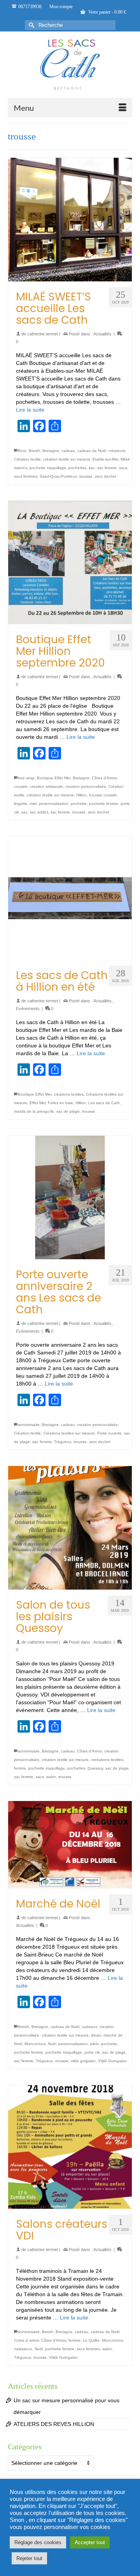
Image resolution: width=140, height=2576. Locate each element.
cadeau (68, 451)
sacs (123, 468)
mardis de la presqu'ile (34, 1111)
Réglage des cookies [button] (38, 2542)
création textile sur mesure (67, 459)
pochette (79, 804)
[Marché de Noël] (70, 1845)
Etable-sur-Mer (105, 459)
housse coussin (103, 795)
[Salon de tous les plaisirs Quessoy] (70, 1528)
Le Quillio (91, 2340)
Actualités (102, 334)
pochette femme (104, 804)
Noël (52, 2044)
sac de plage (68, 1111)
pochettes (77, 468)
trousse (86, 476)
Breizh (34, 451)
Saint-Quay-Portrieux (58, 476)
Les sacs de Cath (104, 1103)
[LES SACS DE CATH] (70, 65)
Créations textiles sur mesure (69, 1433)
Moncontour (35, 2044)
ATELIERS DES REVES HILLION (54, 2424)
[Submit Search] (31, 25)
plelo (94, 2044)
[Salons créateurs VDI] (70, 2147)
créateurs (117, 451)
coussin (21, 786)
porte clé (92, 2052)
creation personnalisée (86, 786)
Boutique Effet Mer (54, 778)
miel (33, 804)
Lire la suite (30, 410)
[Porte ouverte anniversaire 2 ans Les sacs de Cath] (70, 1197)
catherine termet (43, 334)
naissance (23, 2349)
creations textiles (69, 1094)
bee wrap (26, 778)
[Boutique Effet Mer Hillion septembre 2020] (70, 562)
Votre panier (107, 12)
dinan (96, 2035)
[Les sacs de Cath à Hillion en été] (70, 898)
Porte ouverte (109, 1433)
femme (20, 1768)
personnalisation (54, 804)
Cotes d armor (26, 2340)
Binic (22, 451)
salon (51, 1777)
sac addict (39, 812)
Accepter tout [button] (90, 2542)
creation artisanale (46, 786)
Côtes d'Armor (104, 778)
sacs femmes (26, 476)
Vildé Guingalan (112, 2061)
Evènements (28, 1009)
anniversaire (29, 1425)
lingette (21, 804)
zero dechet (106, 476)
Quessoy (95, 1768)
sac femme (107, 468)
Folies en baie (60, 1103)
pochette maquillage (48, 468)
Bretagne (51, 451)
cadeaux (89, 2027)
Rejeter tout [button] (29, 2558)
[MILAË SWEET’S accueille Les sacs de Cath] (70, 220)
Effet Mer (38, 1103)
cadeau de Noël (92, 451)
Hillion (81, 795)
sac (92, 468)
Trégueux (63, 1442)
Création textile (27, 459)
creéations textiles (107, 1760)
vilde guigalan (83, 2061)
